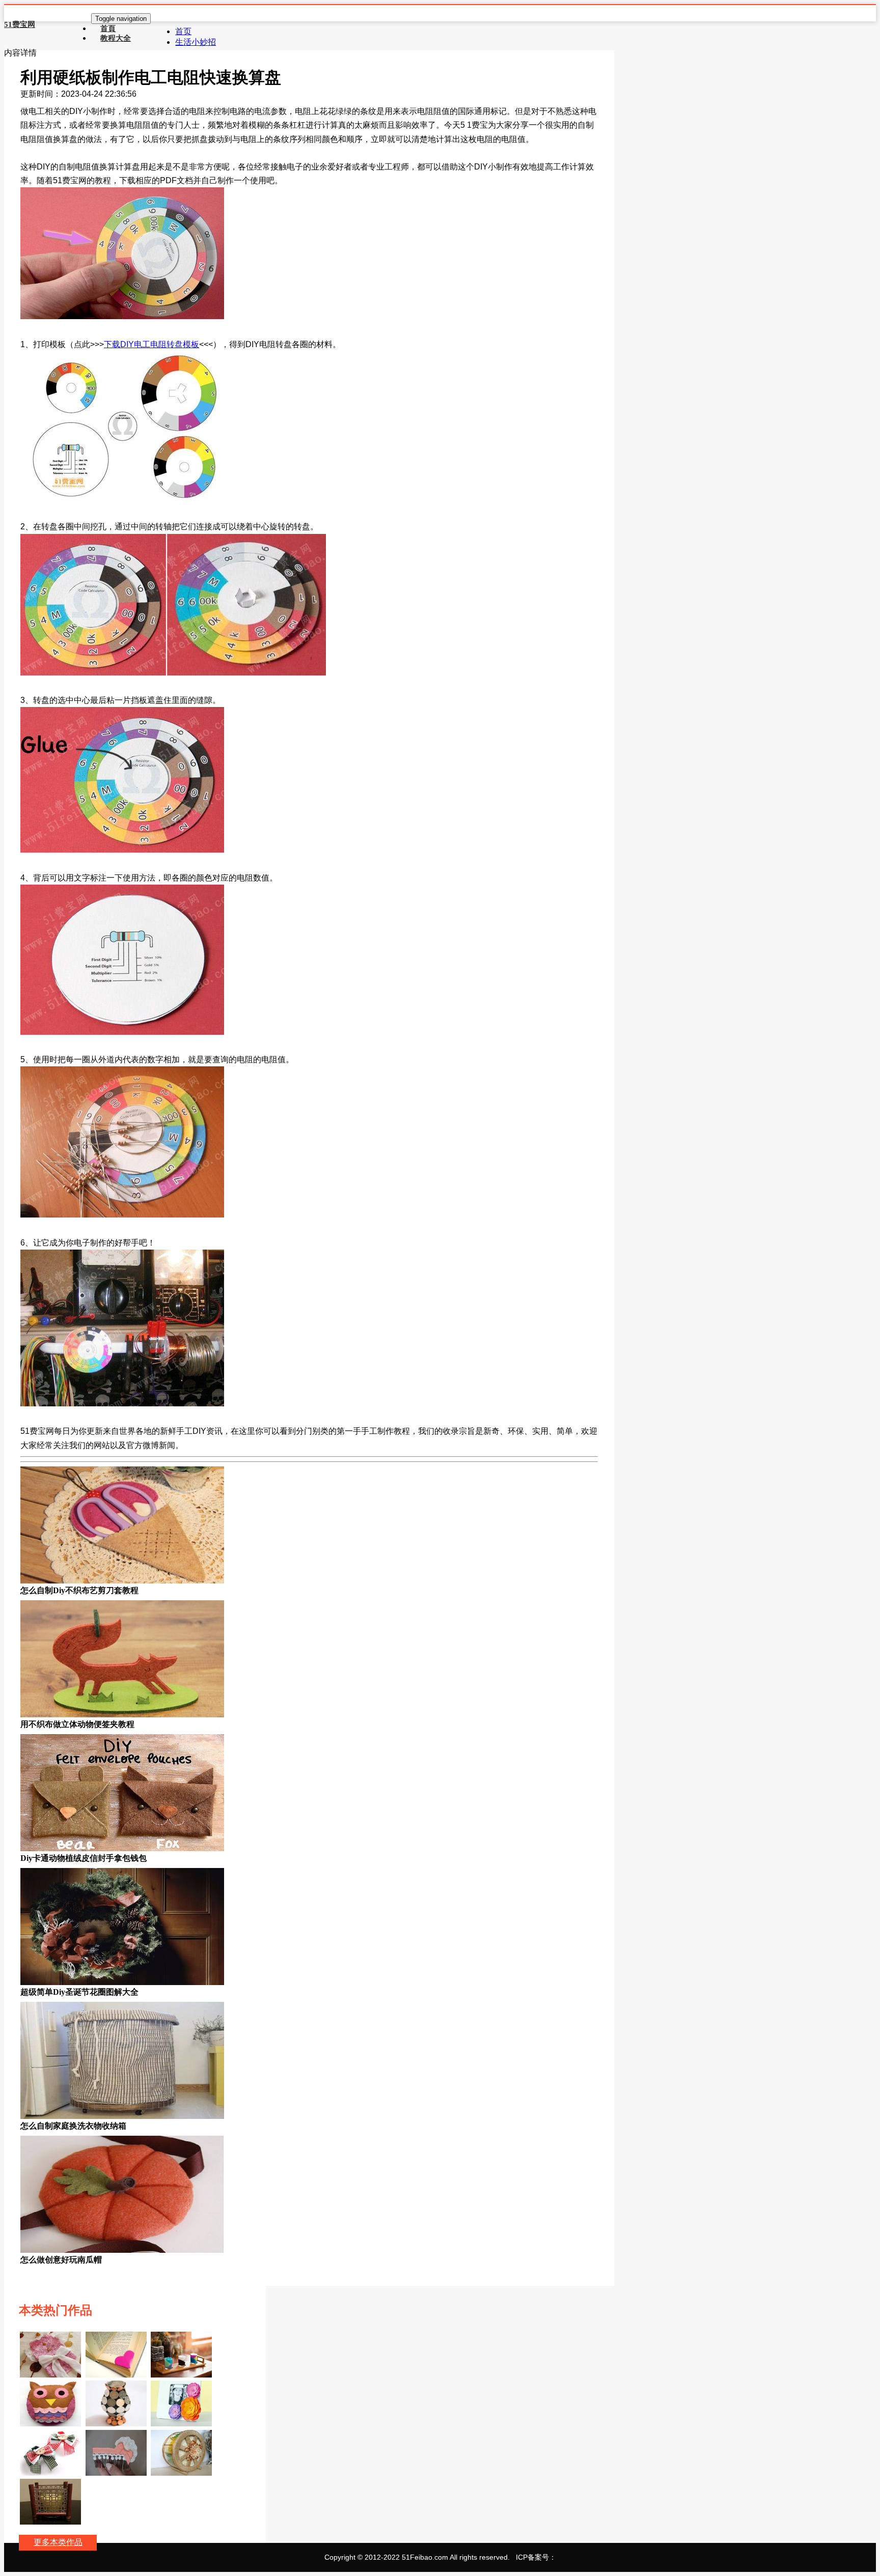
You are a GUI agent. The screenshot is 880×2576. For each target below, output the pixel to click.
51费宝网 (20, 24)
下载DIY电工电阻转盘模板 (152, 344)
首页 (183, 31)
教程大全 (116, 38)
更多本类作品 (58, 2542)
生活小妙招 (196, 42)
